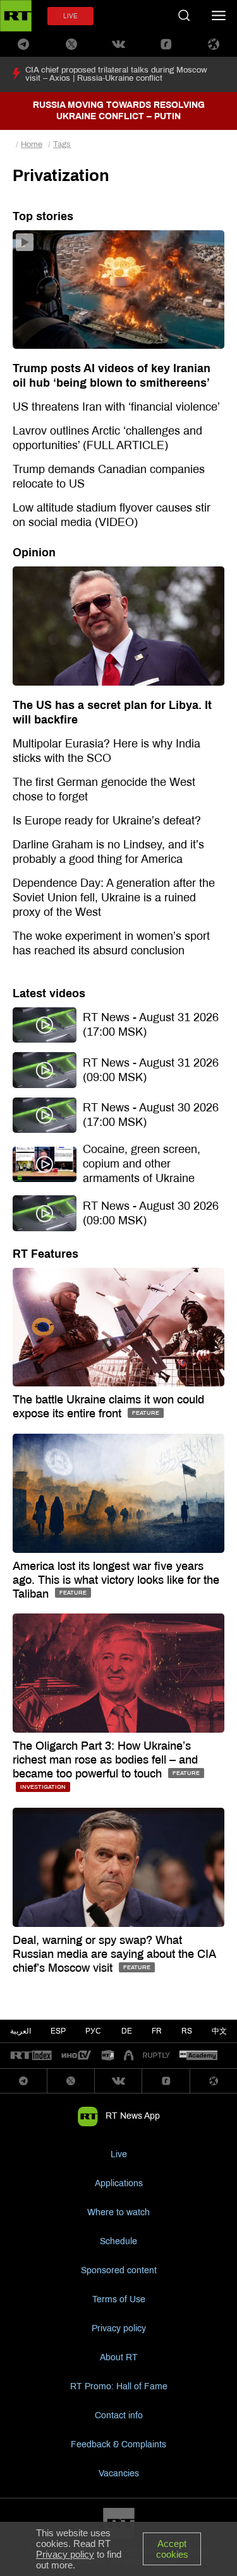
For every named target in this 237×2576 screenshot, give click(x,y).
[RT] (31, 2056)
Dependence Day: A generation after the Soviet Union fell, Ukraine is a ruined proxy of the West (114, 898)
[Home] (16, 16)
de (127, 2031)
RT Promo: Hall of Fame (119, 2386)
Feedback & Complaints (118, 2444)
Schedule (118, 2241)
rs (187, 2031)
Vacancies (119, 2474)
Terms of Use (119, 2299)
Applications (119, 2183)
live (70, 16)
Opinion (34, 553)
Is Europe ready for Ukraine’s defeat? (107, 821)
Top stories (43, 216)
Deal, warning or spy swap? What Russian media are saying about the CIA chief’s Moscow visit (114, 1954)
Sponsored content (119, 2270)
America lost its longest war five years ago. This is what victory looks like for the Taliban (116, 1580)
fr (157, 2031)
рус (93, 2031)
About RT (119, 2357)
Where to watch (118, 2212)
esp (58, 2031)
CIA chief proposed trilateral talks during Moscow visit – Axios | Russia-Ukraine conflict (116, 74)
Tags (62, 144)
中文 (219, 2031)
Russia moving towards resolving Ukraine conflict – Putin (119, 111)
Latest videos (49, 993)
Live (119, 2154)
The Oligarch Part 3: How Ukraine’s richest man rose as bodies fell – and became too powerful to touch (105, 1760)
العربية (21, 2031)
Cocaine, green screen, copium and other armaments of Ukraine (142, 1164)
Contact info (119, 2415)
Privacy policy (119, 2328)
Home (32, 144)
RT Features (46, 1254)
